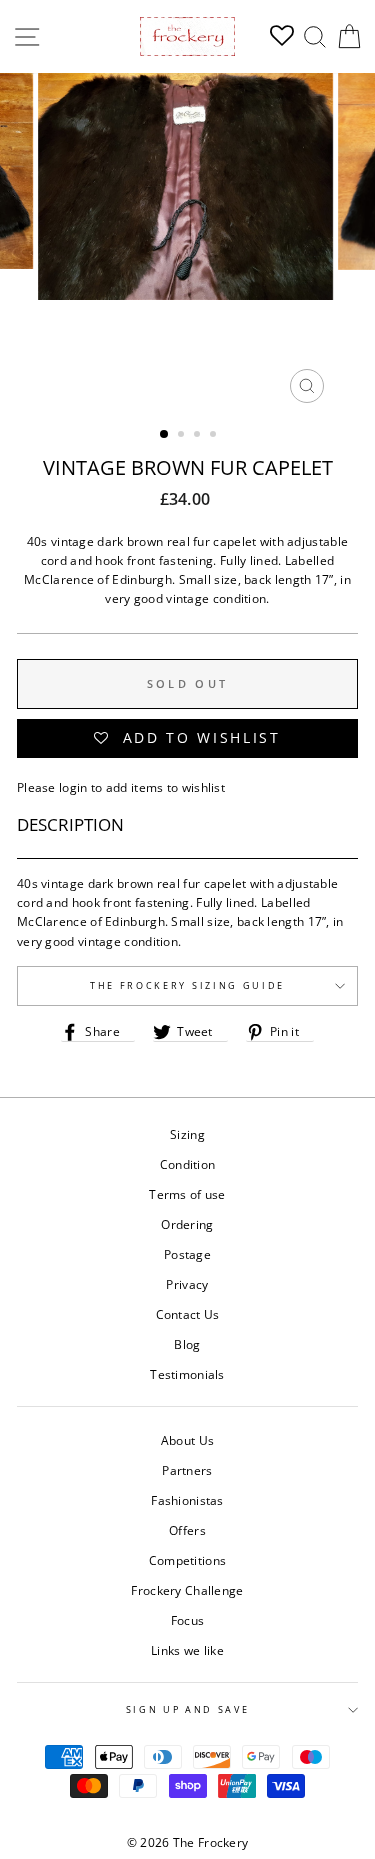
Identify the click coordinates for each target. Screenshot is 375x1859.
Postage (187, 1254)
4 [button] (215, 436)
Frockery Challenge (187, 1590)
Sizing (187, 1134)
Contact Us (188, 1314)
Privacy (187, 1284)
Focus (188, 1620)
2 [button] (183, 436)
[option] (188, 243)
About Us (187, 1440)
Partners (187, 1470)
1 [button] (165, 435)
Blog (187, 1344)
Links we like (187, 1650)
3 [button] (199, 436)
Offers (187, 1530)
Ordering (187, 1224)
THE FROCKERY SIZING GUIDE (187, 985)
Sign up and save (188, 1709)
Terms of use (187, 1194)
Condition (188, 1164)
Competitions (188, 1560)
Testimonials (187, 1374)
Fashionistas (187, 1500)
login (73, 787)
